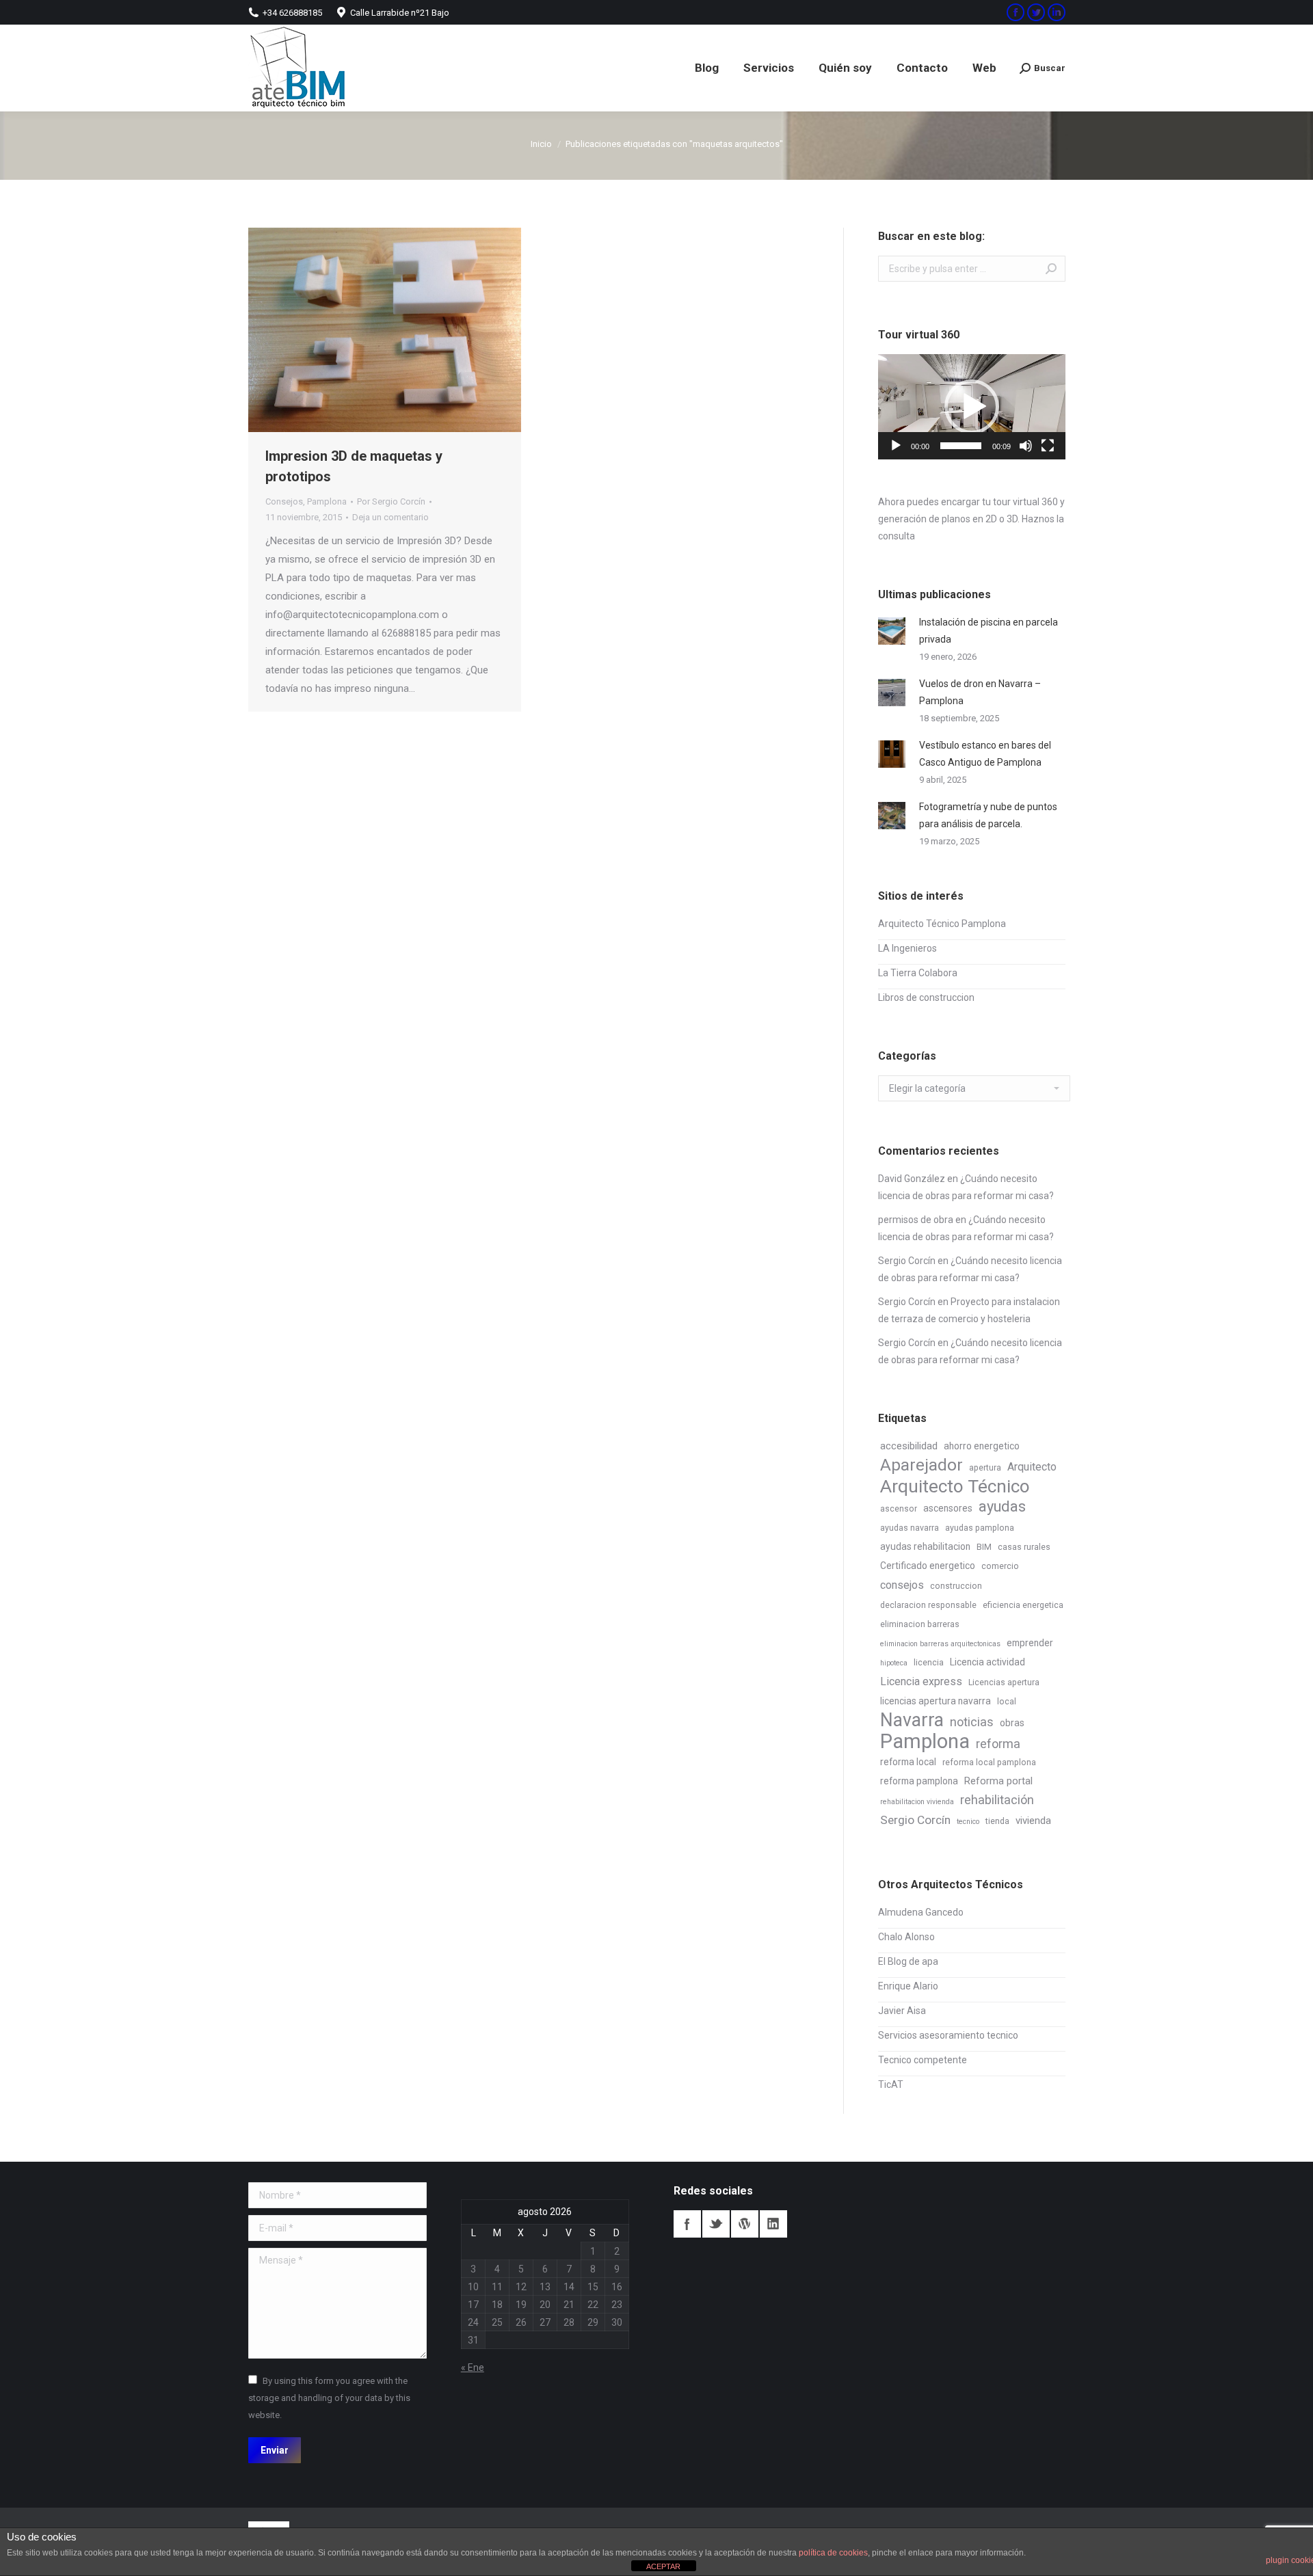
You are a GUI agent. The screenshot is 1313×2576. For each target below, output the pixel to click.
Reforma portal (998, 1781)
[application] (972, 407)
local (1007, 1702)
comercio (1000, 1566)
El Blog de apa (908, 1961)
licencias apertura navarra (936, 1701)
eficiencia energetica (1023, 1605)
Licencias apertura (1004, 1682)
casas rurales (1024, 1547)
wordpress (745, 2224)
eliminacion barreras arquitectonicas (940, 1644)
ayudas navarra (910, 1528)
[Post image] (892, 631)
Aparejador (921, 1465)
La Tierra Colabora (918, 973)
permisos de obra (916, 1220)
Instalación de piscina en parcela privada (989, 631)
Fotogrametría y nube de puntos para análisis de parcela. (988, 815)
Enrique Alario (908, 1986)
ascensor (899, 1509)
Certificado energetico (928, 1566)
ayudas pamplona (980, 1528)
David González (912, 1179)
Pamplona (327, 501)
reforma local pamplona (989, 1762)
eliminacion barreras (920, 1624)
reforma (998, 1744)
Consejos (284, 501)
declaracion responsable (928, 1605)
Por (391, 501)
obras (1012, 1723)
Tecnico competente (923, 2060)
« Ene (473, 2367)
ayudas (1002, 1506)
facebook (687, 2224)
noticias (972, 1722)
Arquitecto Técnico (955, 1487)
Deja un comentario (390, 517)
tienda (997, 1821)
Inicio (541, 144)
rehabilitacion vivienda (917, 1802)
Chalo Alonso (906, 1937)
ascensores (948, 1508)
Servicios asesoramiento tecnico (948, 2035)
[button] (972, 407)
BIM (984, 1547)
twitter (716, 2224)
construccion (956, 1586)
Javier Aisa (902, 2011)
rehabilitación (997, 1800)
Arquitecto (1032, 1467)
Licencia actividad (987, 1662)
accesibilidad (909, 1446)
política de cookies (833, 2553)
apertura (985, 1468)
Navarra (912, 1720)
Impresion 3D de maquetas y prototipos (354, 466)
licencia (929, 1663)
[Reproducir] (896, 446)
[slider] (961, 446)
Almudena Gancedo (921, 1912)
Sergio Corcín (907, 1261)
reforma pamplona (919, 1781)
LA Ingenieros (907, 948)
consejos (902, 1585)
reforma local (908, 1762)
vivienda (1033, 1821)
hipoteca (894, 1663)
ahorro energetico (982, 1446)
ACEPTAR (663, 2566)
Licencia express (921, 1681)
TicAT (891, 2084)
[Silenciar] (1026, 446)
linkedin (773, 2224)
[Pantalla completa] (1048, 446)
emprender (1030, 1643)
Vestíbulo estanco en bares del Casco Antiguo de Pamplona (985, 754)
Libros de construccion (926, 997)
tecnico (968, 1822)
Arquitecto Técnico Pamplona (942, 924)
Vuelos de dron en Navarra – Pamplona (980, 692)
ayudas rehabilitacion (925, 1546)
